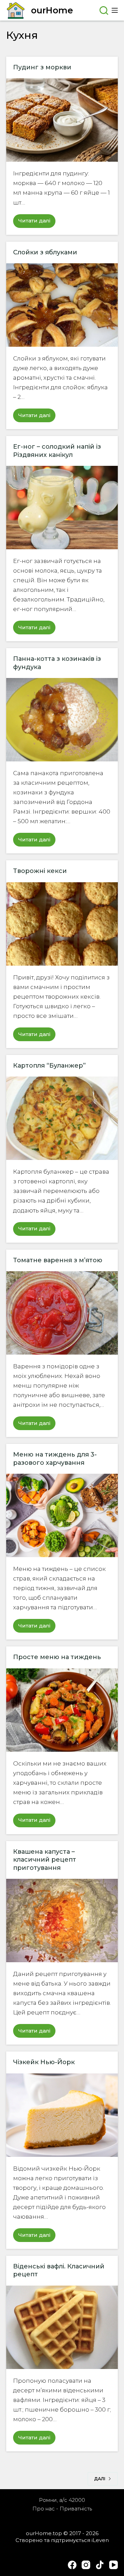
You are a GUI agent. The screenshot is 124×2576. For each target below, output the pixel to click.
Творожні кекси (40, 871)
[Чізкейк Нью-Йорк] (62, 2115)
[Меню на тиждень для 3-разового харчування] (62, 1515)
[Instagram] (86, 2565)
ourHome (52, 10)
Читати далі (37, 222)
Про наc (44, 2509)
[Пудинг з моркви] (62, 120)
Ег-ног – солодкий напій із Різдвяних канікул (57, 451)
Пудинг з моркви (42, 67)
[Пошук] (104, 10)
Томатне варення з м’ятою (58, 1260)
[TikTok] (100, 2565)
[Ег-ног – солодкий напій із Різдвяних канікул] (62, 508)
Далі (100, 2479)
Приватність (76, 2509)
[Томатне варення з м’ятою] (62, 1313)
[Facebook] (72, 2565)
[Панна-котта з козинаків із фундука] (62, 720)
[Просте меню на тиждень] (62, 1710)
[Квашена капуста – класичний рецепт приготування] (62, 1920)
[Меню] (115, 10)
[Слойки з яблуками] (62, 305)
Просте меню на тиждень (57, 1657)
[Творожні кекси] (62, 924)
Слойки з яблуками (45, 252)
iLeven (100, 2540)
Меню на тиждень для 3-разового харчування (55, 1458)
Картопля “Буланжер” (49, 1066)
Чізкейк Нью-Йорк (44, 2062)
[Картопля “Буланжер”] (62, 1118)
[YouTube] (113, 2565)
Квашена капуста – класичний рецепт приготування (45, 1860)
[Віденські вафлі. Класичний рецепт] (62, 2327)
